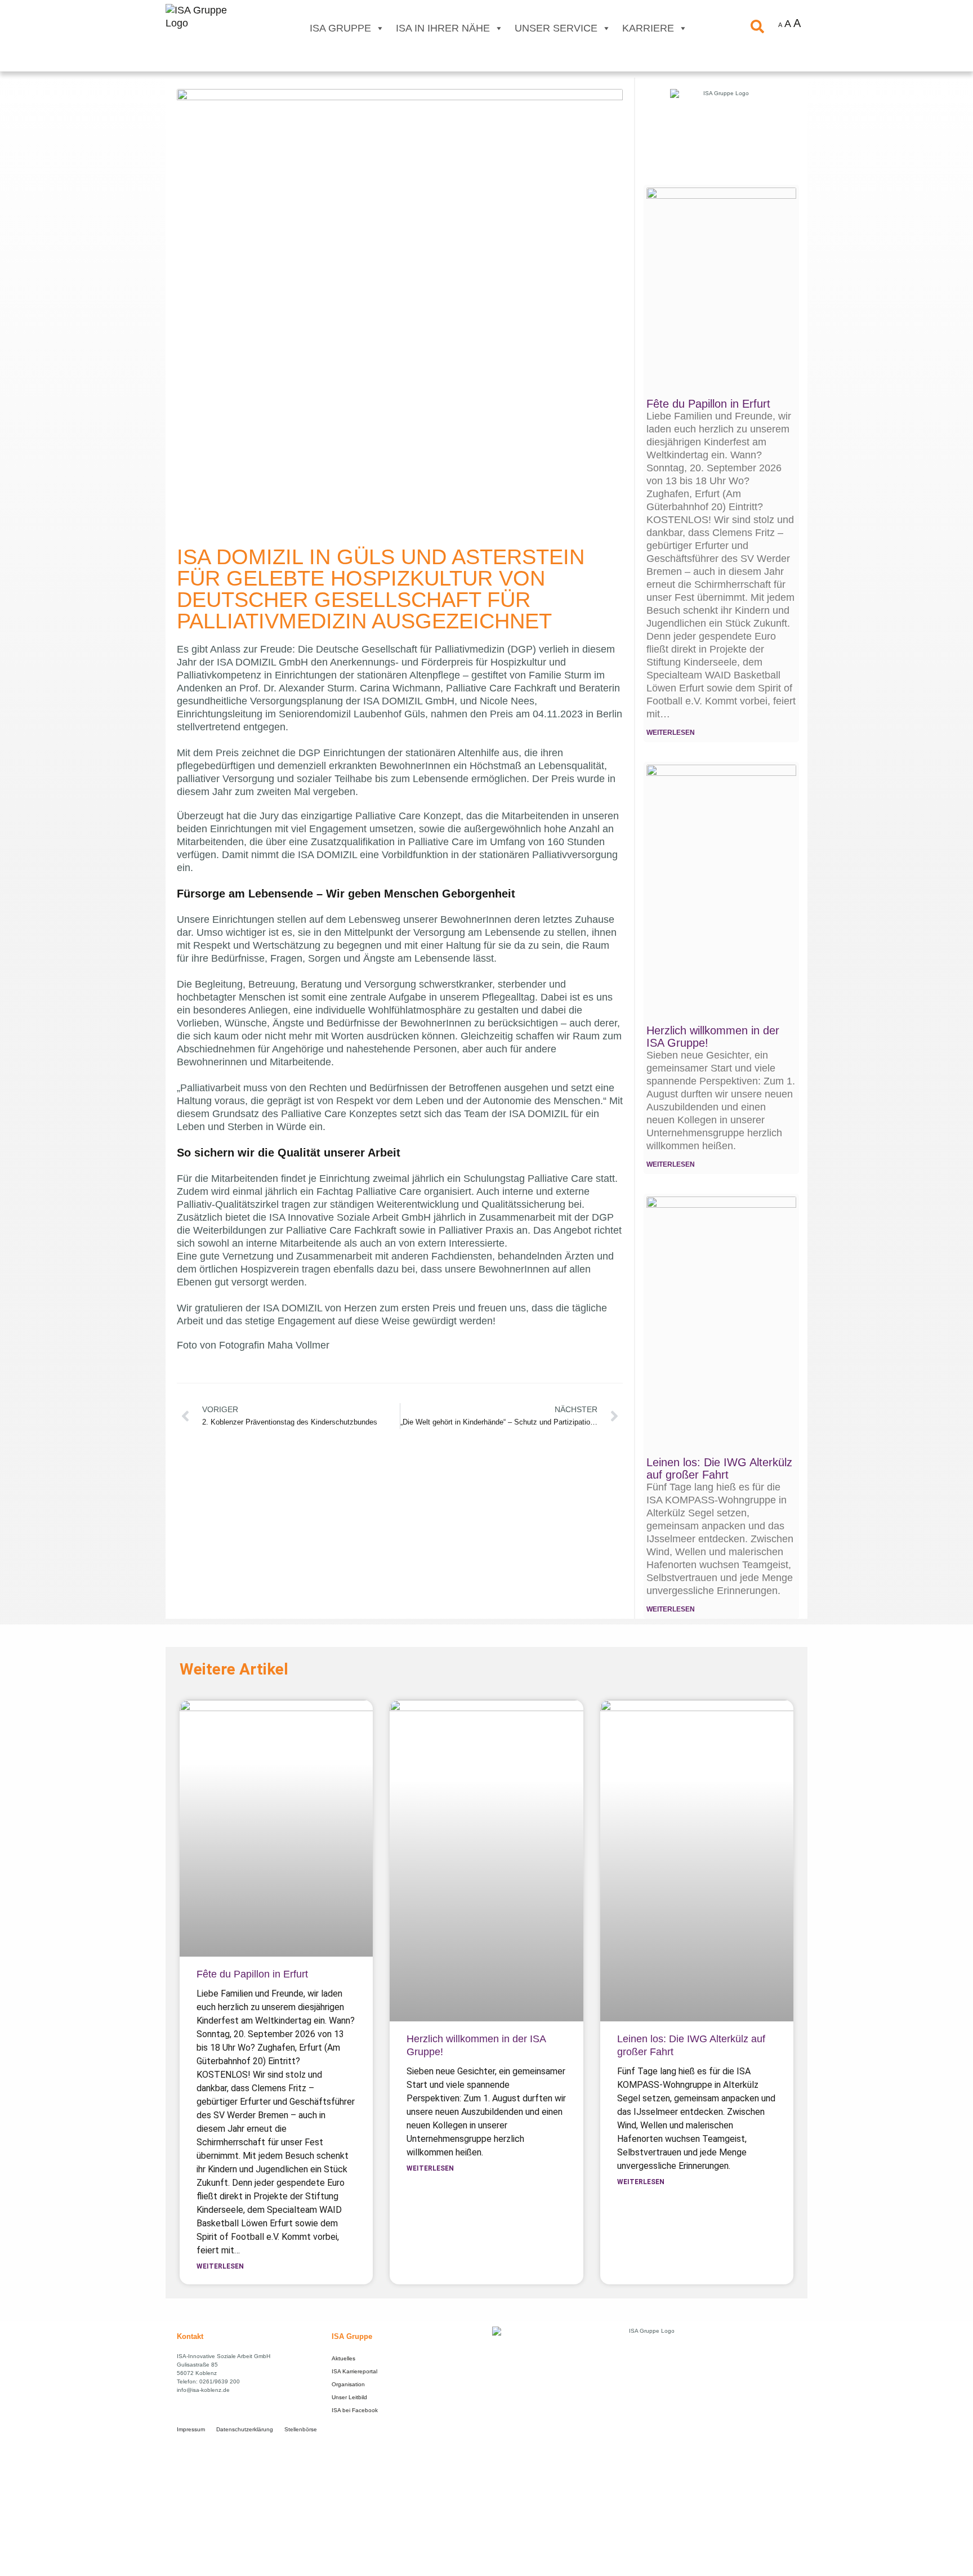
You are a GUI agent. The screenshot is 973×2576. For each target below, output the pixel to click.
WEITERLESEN (671, 733)
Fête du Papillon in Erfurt (708, 404)
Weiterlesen (220, 2266)
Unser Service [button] (556, 28)
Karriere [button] (648, 28)
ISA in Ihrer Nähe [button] (443, 28)
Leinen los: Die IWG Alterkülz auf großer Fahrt (719, 1468)
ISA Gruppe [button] (340, 28)
